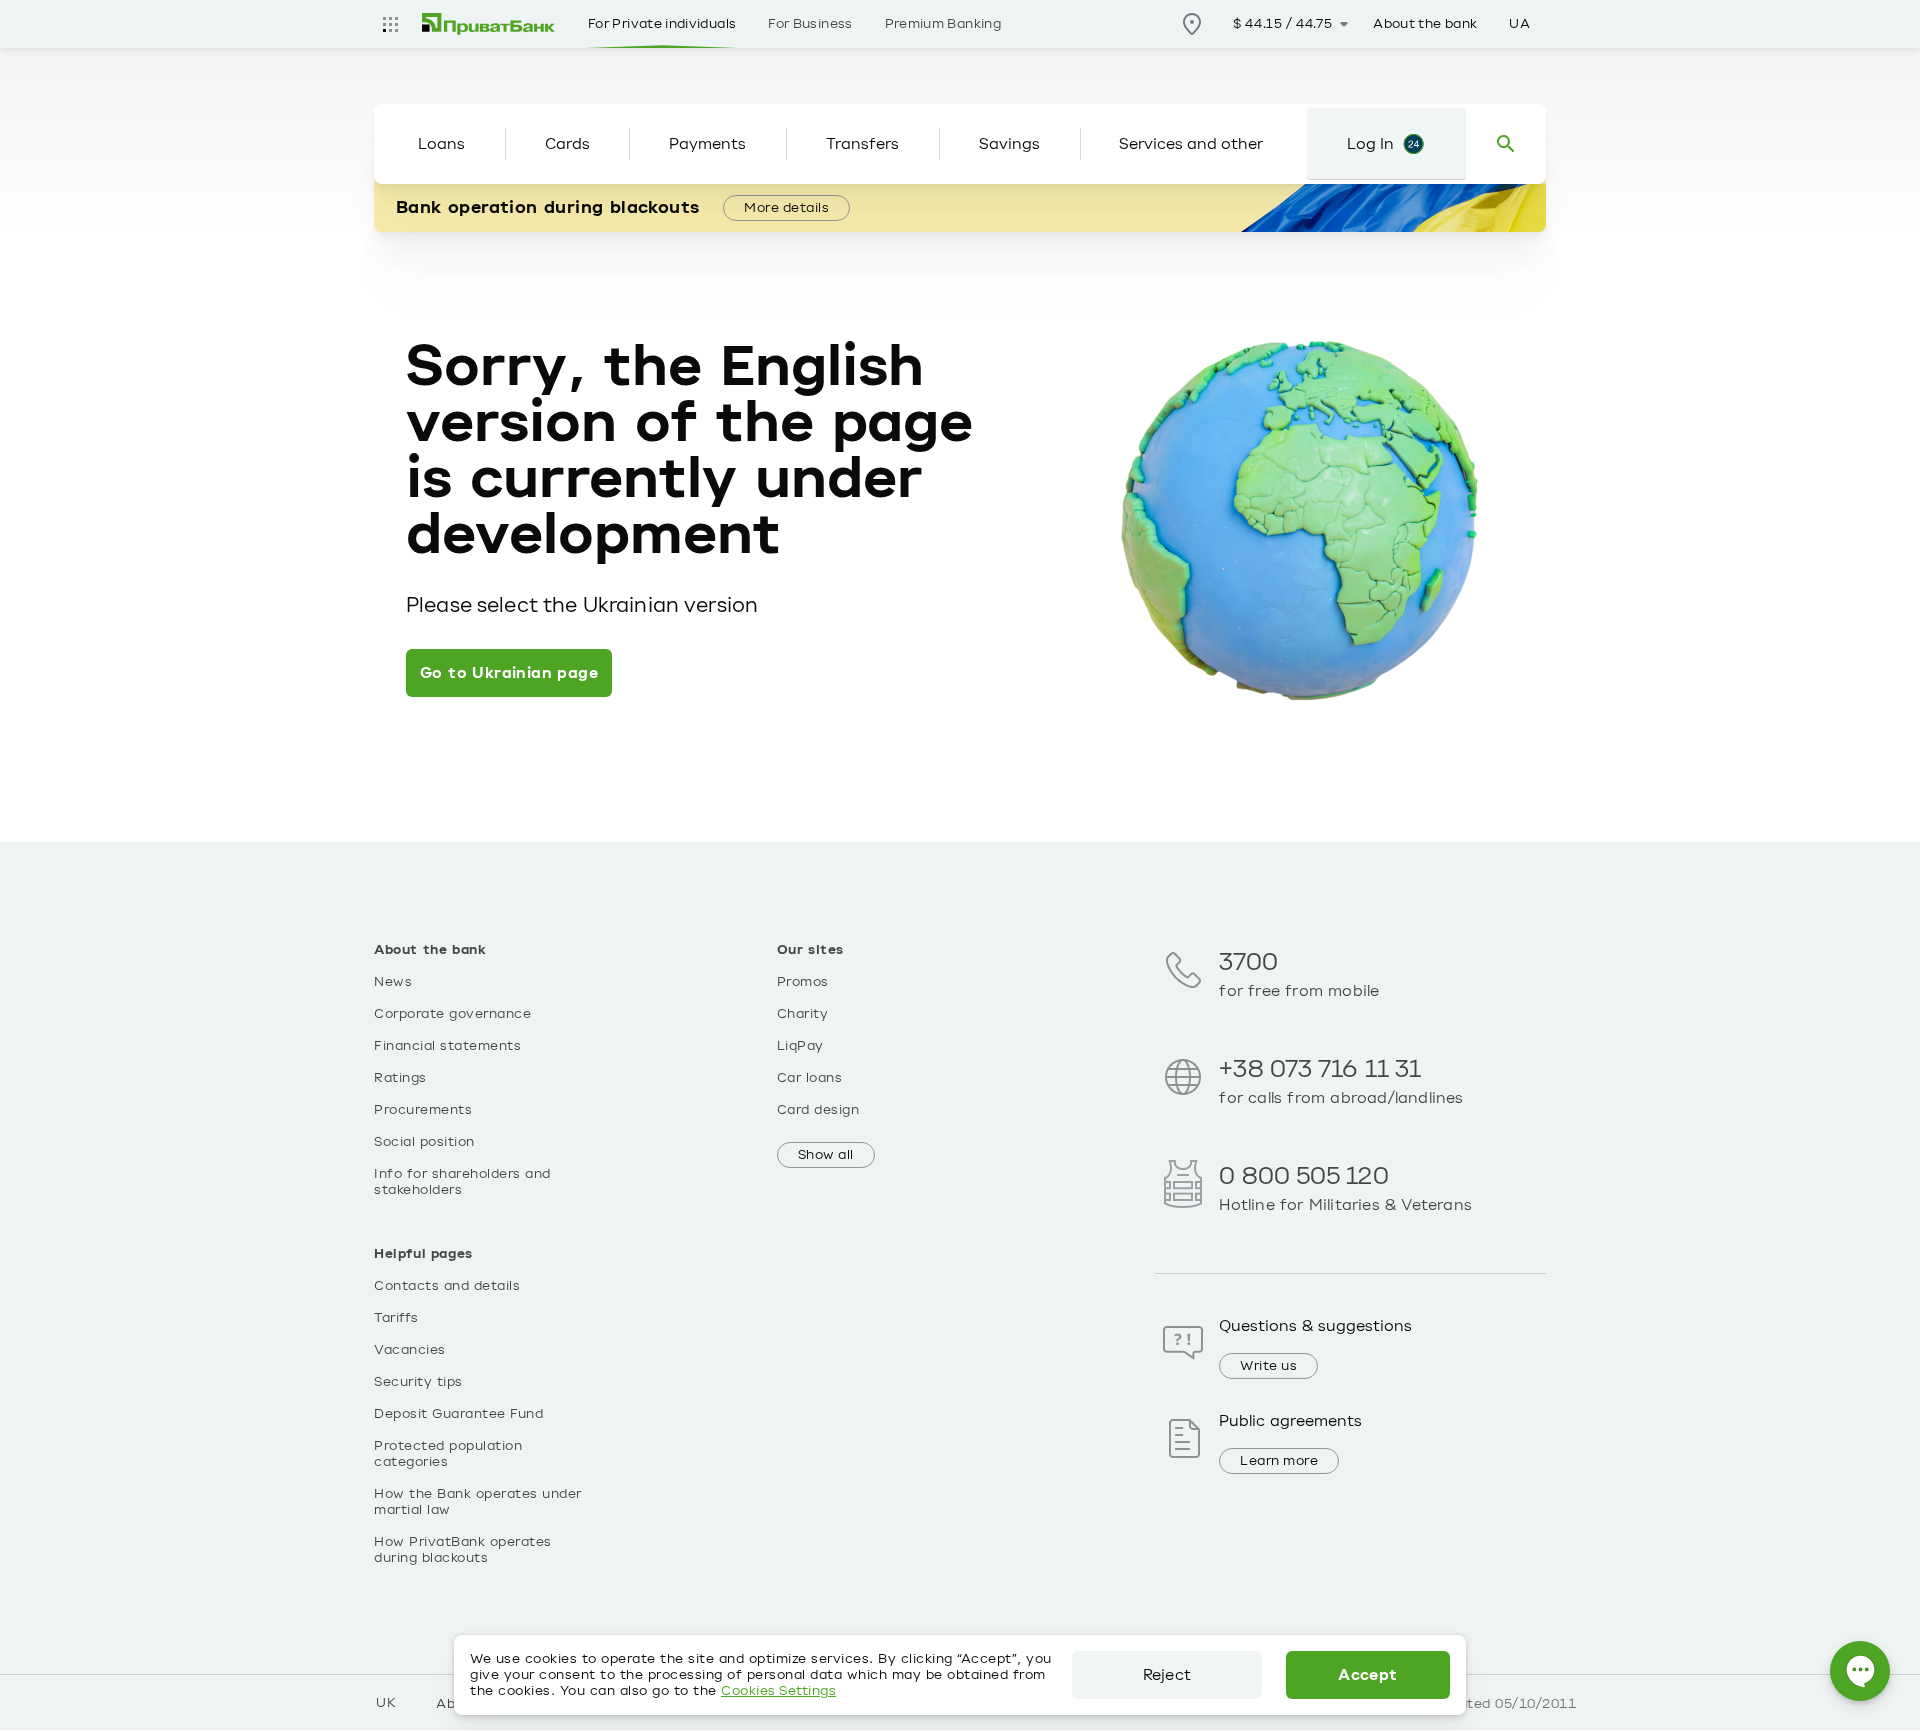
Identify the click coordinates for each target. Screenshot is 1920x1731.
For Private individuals (662, 24)
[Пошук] (1506, 144)
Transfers (862, 144)
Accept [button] (1367, 1675)
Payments (707, 144)
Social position (424, 1142)
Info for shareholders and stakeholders (462, 1182)
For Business (810, 24)
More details (786, 208)
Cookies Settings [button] (778, 1691)
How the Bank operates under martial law (478, 1502)
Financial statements (447, 1046)
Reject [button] (1167, 1675)
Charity (803, 1014)
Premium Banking (943, 24)
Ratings (400, 1078)
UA (1519, 24)
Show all (826, 1155)
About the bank (1425, 24)
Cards (567, 144)
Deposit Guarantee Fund (458, 1414)
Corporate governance (452, 1014)
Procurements (423, 1110)
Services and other (1191, 144)
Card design (818, 1110)
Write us (1268, 1366)
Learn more (1279, 1461)
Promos (803, 982)
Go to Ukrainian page (509, 673)
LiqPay (800, 1046)
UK (386, 1703)
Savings (1009, 144)
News (393, 982)
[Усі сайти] (390, 24)
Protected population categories (448, 1454)
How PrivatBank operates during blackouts (463, 1550)
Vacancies (410, 1350)
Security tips (418, 1382)
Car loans (810, 1078)
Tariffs (396, 1318)
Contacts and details (447, 1286)
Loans (441, 144)
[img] (489, 24)
